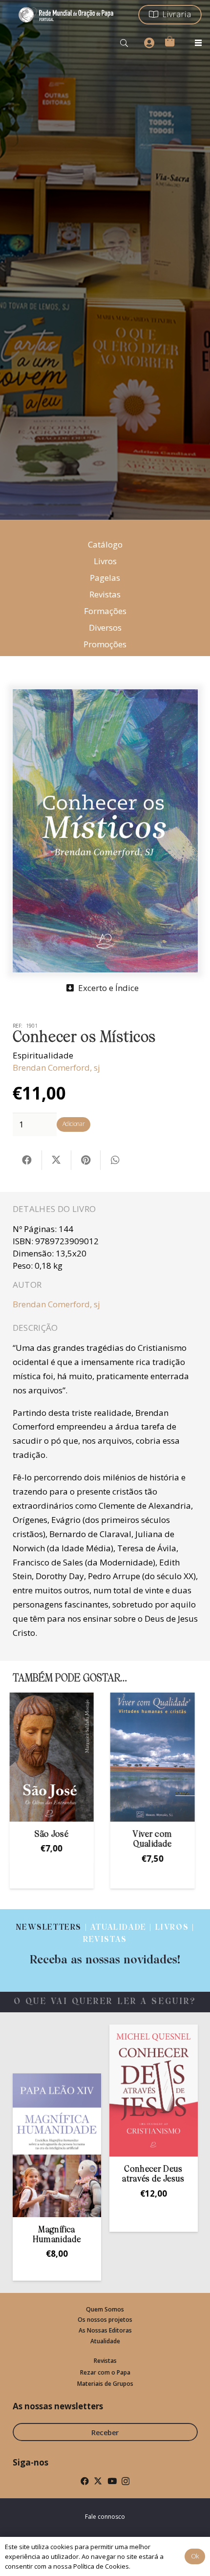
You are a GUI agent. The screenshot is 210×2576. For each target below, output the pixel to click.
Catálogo (105, 544)
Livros (105, 561)
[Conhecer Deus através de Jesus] (118, 2090)
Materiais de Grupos (105, 2384)
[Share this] (27, 1160)
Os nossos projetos (105, 2320)
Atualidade (105, 2341)
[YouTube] (112, 2481)
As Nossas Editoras (105, 2330)
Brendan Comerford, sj (56, 1068)
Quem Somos (105, 2309)
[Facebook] (85, 2481)
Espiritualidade (43, 1055)
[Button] (149, 43)
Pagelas (105, 578)
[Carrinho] (169, 41)
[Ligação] (105, 1944)
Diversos (105, 627)
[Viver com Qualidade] (55, 1757)
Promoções (105, 644)
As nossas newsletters (58, 2406)
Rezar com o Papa (105, 2372)
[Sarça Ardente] (156, 1757)
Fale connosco (105, 2517)
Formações (105, 611)
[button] (124, 43)
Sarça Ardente (156, 1835)
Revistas (105, 594)
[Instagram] (126, 2481)
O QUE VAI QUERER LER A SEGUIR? (105, 2002)
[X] (98, 2481)
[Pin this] (86, 1160)
